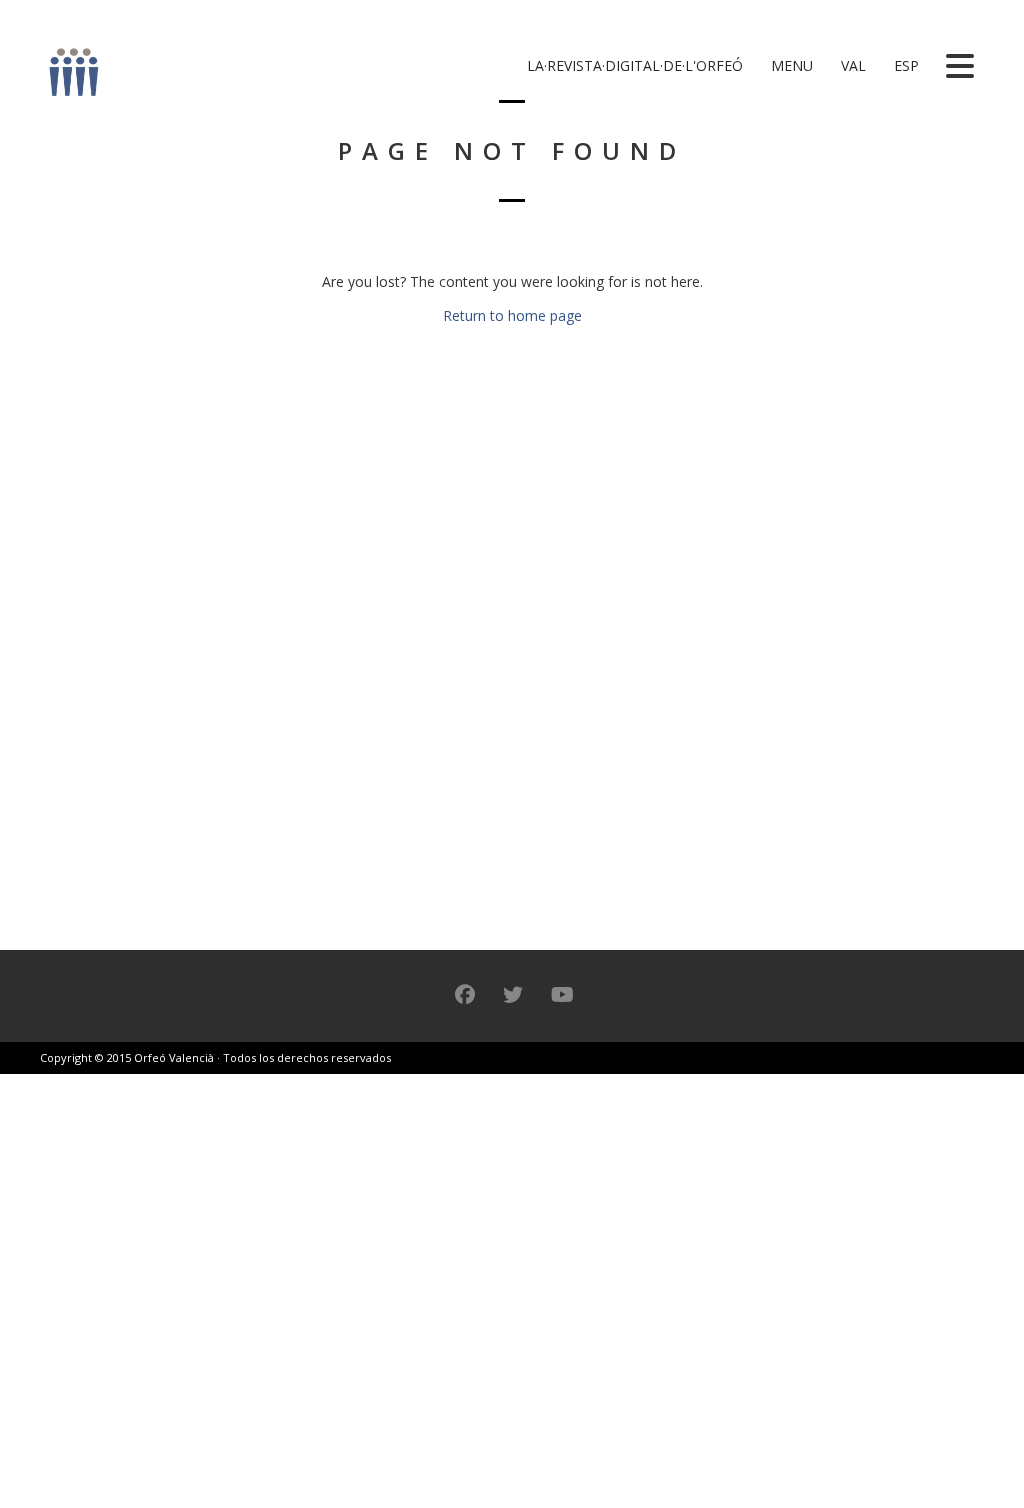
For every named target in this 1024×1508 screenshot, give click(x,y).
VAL (851, 65)
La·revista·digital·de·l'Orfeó (633, 65)
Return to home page (512, 315)
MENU (790, 65)
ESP (904, 65)
